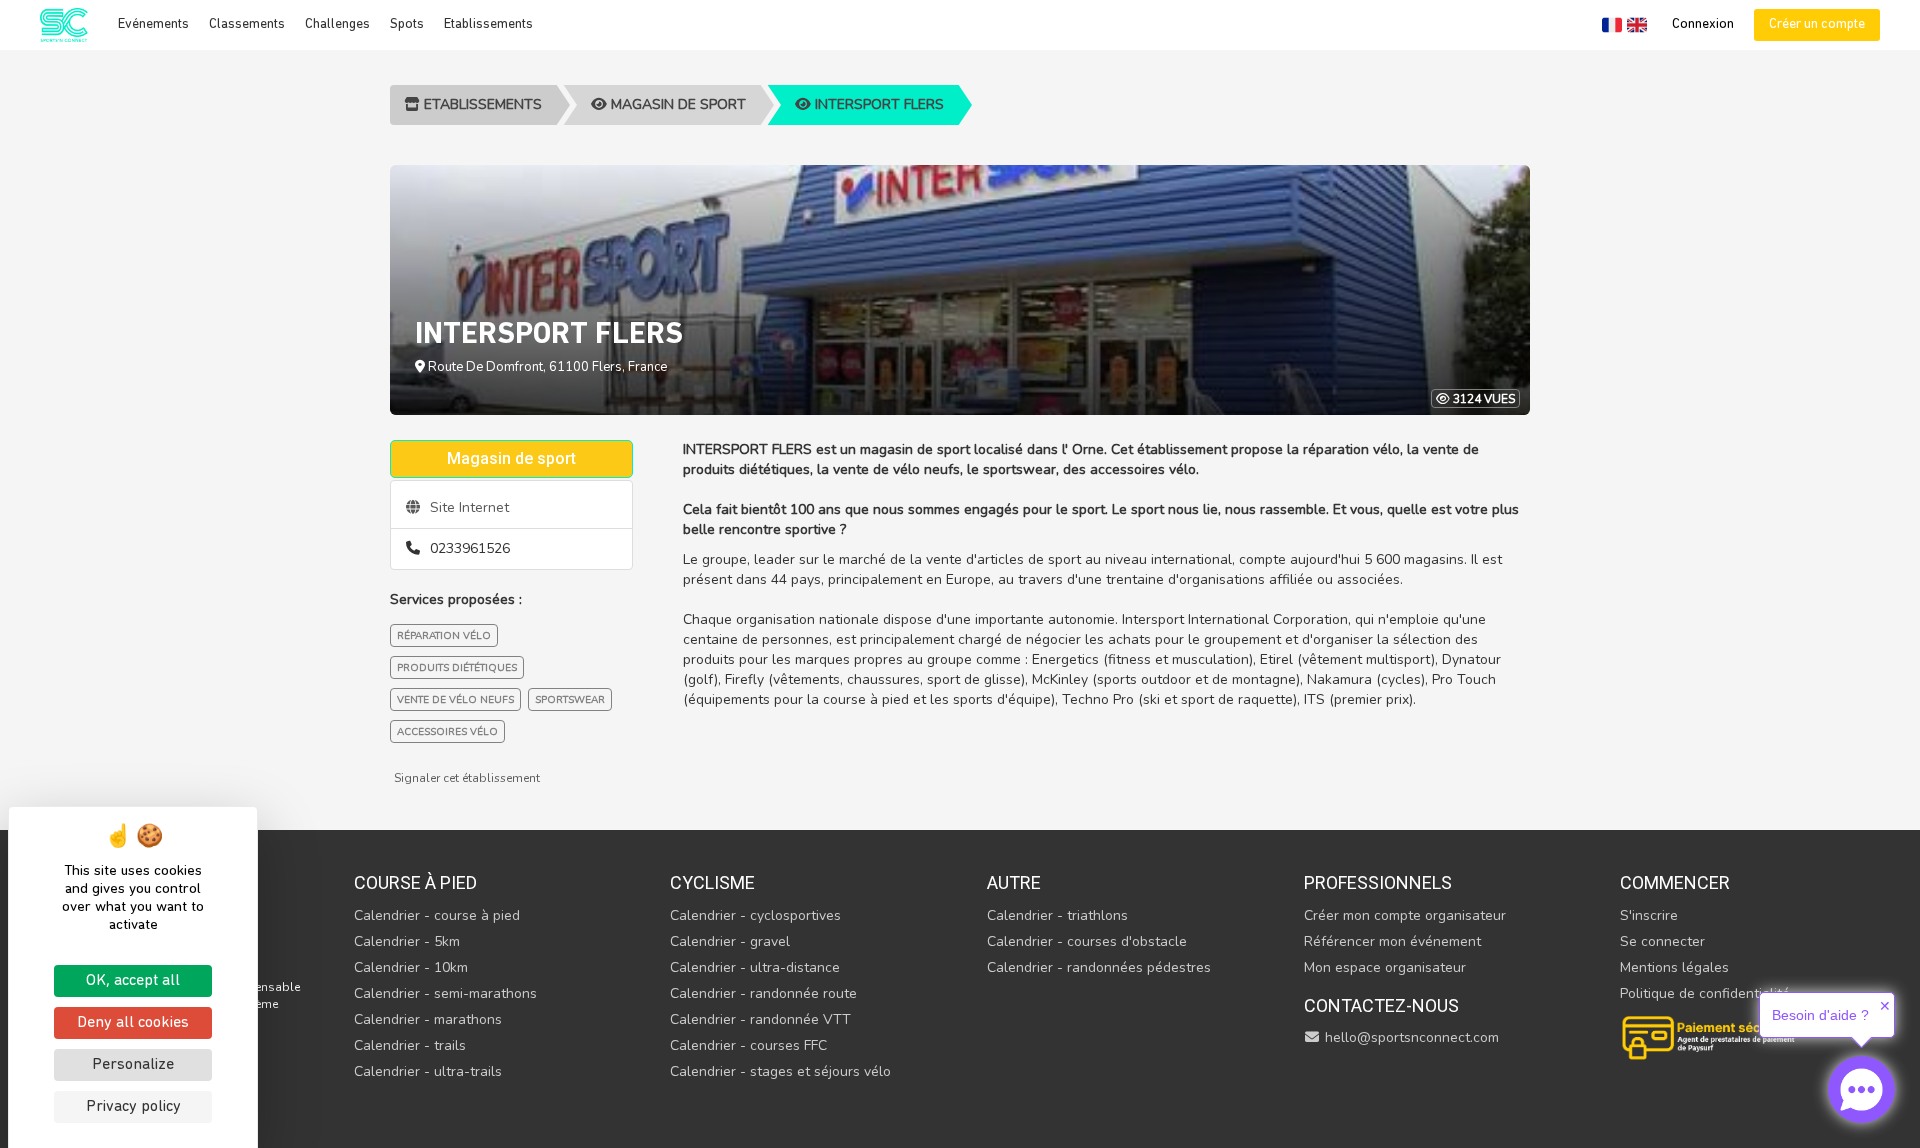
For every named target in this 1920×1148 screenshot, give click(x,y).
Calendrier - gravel (730, 941)
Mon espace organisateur (1385, 967)
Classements (247, 24)
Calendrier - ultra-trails (428, 1071)
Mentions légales (1674, 967)
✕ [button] (1885, 1006)
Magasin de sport (676, 104)
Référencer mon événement (1392, 941)
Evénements (153, 24)
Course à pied (415, 882)
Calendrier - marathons (428, 1019)
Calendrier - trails (410, 1045)
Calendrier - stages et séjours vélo (780, 1071)
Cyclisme (712, 882)
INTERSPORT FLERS (877, 104)
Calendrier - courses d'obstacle (1087, 941)
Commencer (1675, 882)
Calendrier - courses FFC (748, 1045)
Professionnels (1378, 882)
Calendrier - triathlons (1057, 915)
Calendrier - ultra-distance (755, 967)
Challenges (337, 24)
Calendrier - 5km (407, 941)
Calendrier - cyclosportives (755, 915)
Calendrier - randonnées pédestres (1099, 967)
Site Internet (467, 507)
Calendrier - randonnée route (763, 993)
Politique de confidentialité (1705, 993)
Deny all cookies (133, 1023)
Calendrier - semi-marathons (445, 993)
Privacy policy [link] (133, 1107)
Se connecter (1662, 941)
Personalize (133, 1065)
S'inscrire (1649, 915)
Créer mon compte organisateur (1405, 915)
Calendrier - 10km (411, 967)
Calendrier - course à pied (437, 915)
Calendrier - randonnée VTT (760, 1019)
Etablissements (488, 24)
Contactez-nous (1381, 1005)
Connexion (1703, 24)
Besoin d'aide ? (1820, 1015)
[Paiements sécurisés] (1710, 1035)
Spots (407, 24)
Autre (1014, 882)
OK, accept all (133, 981)
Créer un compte (1817, 24)
